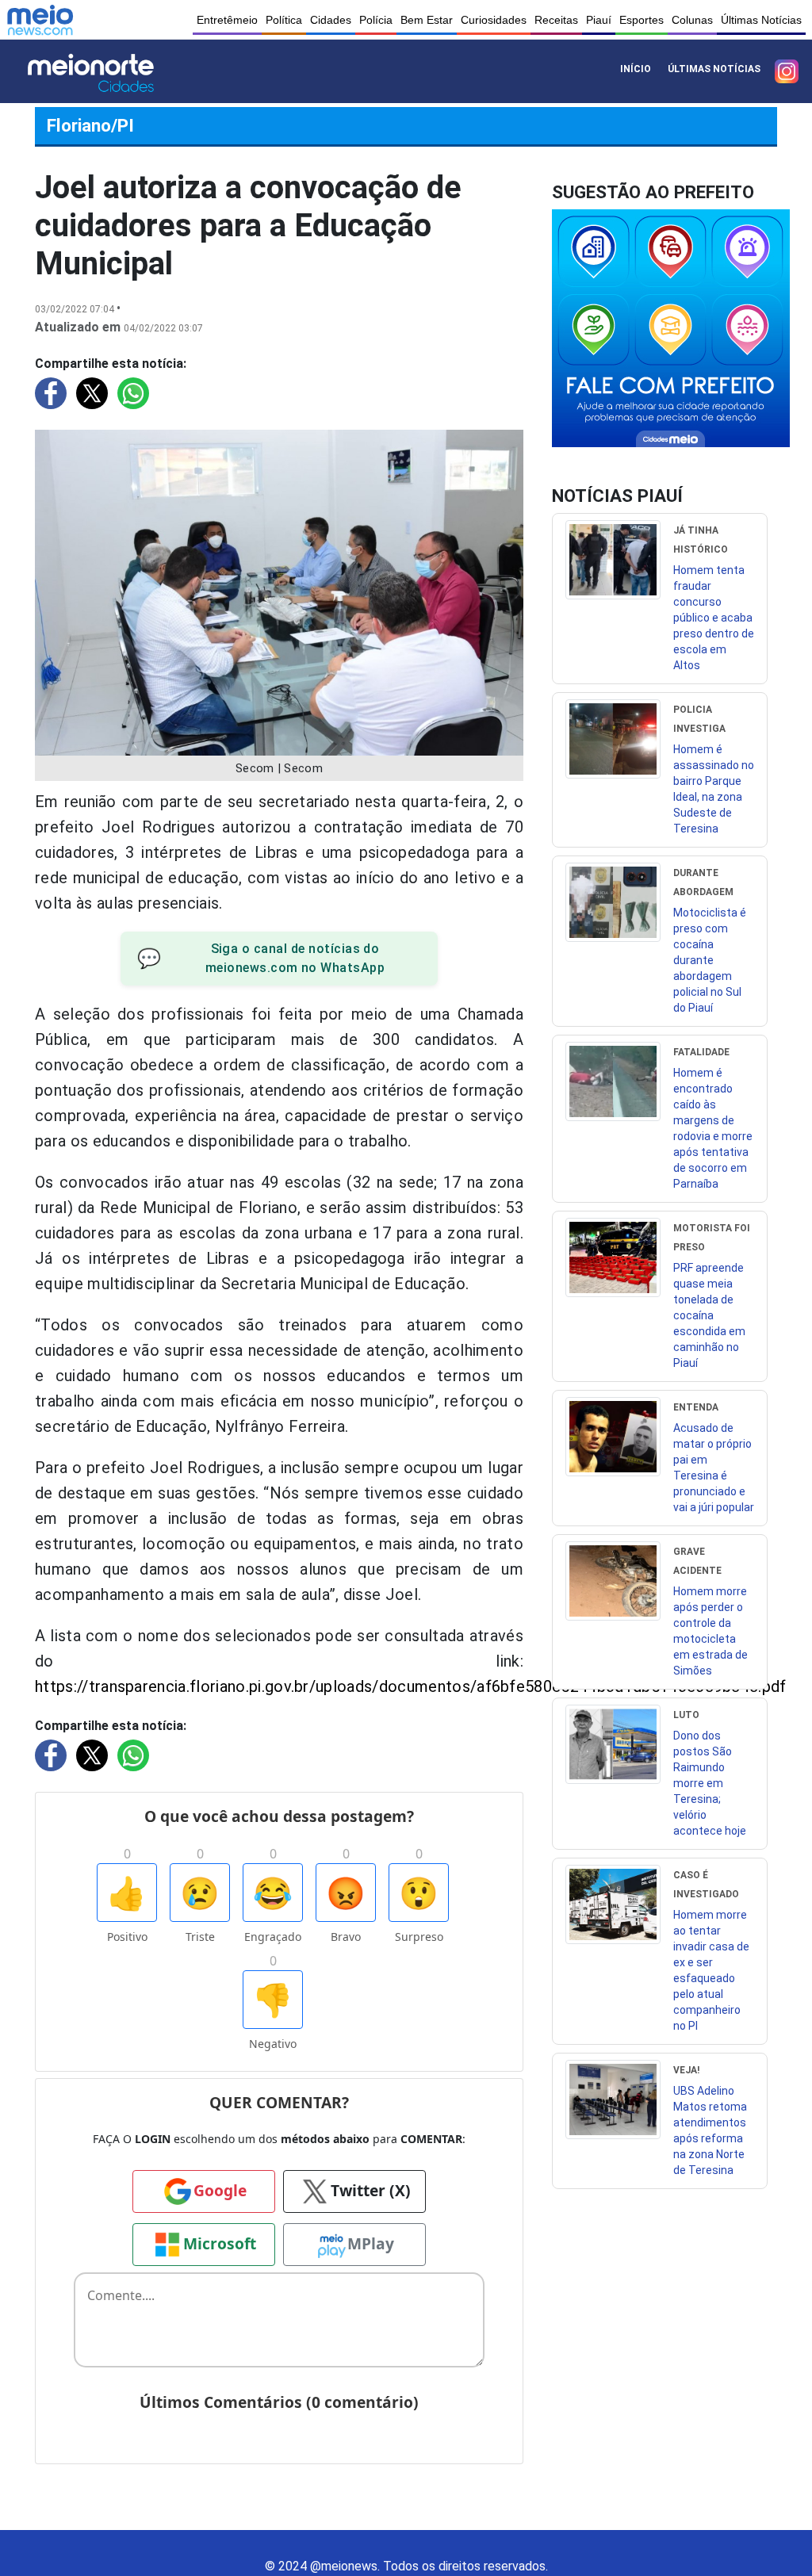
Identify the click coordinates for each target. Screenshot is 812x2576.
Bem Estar (427, 20)
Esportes (642, 20)
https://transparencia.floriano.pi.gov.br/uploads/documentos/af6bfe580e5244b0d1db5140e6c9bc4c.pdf (411, 1686)
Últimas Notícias (761, 20)
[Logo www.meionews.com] (40, 20)
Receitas (556, 20)
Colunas (692, 20)
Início (636, 69)
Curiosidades (494, 20)
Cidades (331, 20)
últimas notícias (714, 69)
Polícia (376, 20)
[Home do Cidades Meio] (112, 71)
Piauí (599, 20)
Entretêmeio (227, 20)
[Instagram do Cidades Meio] (787, 71)
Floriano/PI (90, 125)
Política (284, 20)
